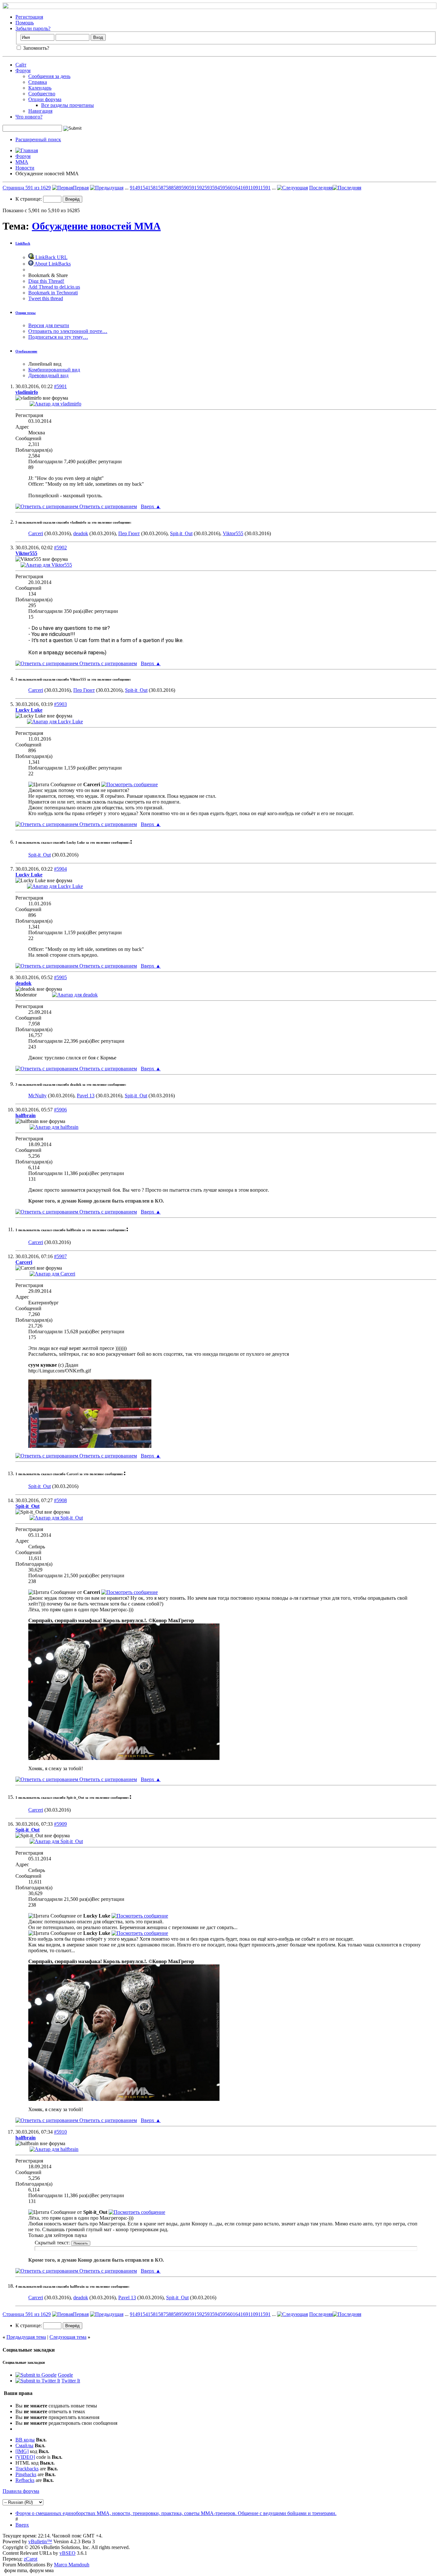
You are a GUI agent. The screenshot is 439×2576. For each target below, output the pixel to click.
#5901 (60, 386)
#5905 (60, 977)
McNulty (37, 1096)
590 (185, 188)
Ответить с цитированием (108, 506)
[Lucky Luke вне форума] (55, 722)
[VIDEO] (25, 2457)
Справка (38, 82)
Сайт (21, 65)
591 (193, 188)
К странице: (29, 199)
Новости (25, 168)
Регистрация (29, 17)
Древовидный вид (48, 375)
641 (239, 188)
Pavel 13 (86, 1096)
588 (170, 188)
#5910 (60, 2132)
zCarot (31, 2559)
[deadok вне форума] (75, 995)
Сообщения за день (49, 76)
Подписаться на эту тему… (58, 337)
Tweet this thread (46, 298)
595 (224, 188)
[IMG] (22, 2451)
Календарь (40, 88)
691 (247, 188)
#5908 (60, 1500)
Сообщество (42, 94)
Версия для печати (49, 325)
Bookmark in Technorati (53, 293)
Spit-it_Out (181, 533)
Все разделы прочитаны (67, 105)
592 (201, 188)
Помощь (25, 23)
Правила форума (21, 2491)
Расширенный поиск (38, 139)
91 (132, 188)
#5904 (60, 869)
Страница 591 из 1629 (27, 188)
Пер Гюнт (129, 533)
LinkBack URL (51, 257)
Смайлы (24, 2445)
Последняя (321, 188)
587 (162, 188)
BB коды (25, 2440)
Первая (81, 188)
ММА (22, 162)
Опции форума (45, 99)
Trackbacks (27, 2469)
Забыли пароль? (33, 28)
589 (177, 188)
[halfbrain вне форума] (54, 1127)
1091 (255, 188)
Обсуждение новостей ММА (96, 226)
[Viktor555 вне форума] (46, 565)
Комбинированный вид (54, 370)
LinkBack (23, 243)
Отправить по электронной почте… (68, 331)
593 (208, 188)
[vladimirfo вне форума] (55, 404)
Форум (23, 70)
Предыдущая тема (26, 2337)
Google (65, 2375)
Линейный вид (45, 364)
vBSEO (67, 2553)
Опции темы (26, 313)
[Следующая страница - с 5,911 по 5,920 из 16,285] (292, 188)
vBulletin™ (40, 2541)
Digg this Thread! (46, 281)
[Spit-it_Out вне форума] (56, 1518)
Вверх (151, 506)
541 (147, 188)
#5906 (60, 1110)
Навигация (40, 111)
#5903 (60, 704)
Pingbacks (26, 2474)
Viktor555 (233, 533)
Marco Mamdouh (72, 2565)
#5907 (60, 1256)
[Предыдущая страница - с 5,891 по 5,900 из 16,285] (107, 188)
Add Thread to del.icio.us (54, 287)
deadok (81, 533)
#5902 (60, 548)
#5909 (60, 1824)
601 (231, 188)
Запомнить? (36, 48)
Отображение (26, 351)
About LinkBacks (52, 264)
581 (154, 188)
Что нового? (29, 117)
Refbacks (25, 2480)
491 (139, 188)
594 (216, 188)
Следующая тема (68, 2337)
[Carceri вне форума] (52, 1274)
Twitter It (71, 2381)
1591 (265, 188)
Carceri (36, 533)
